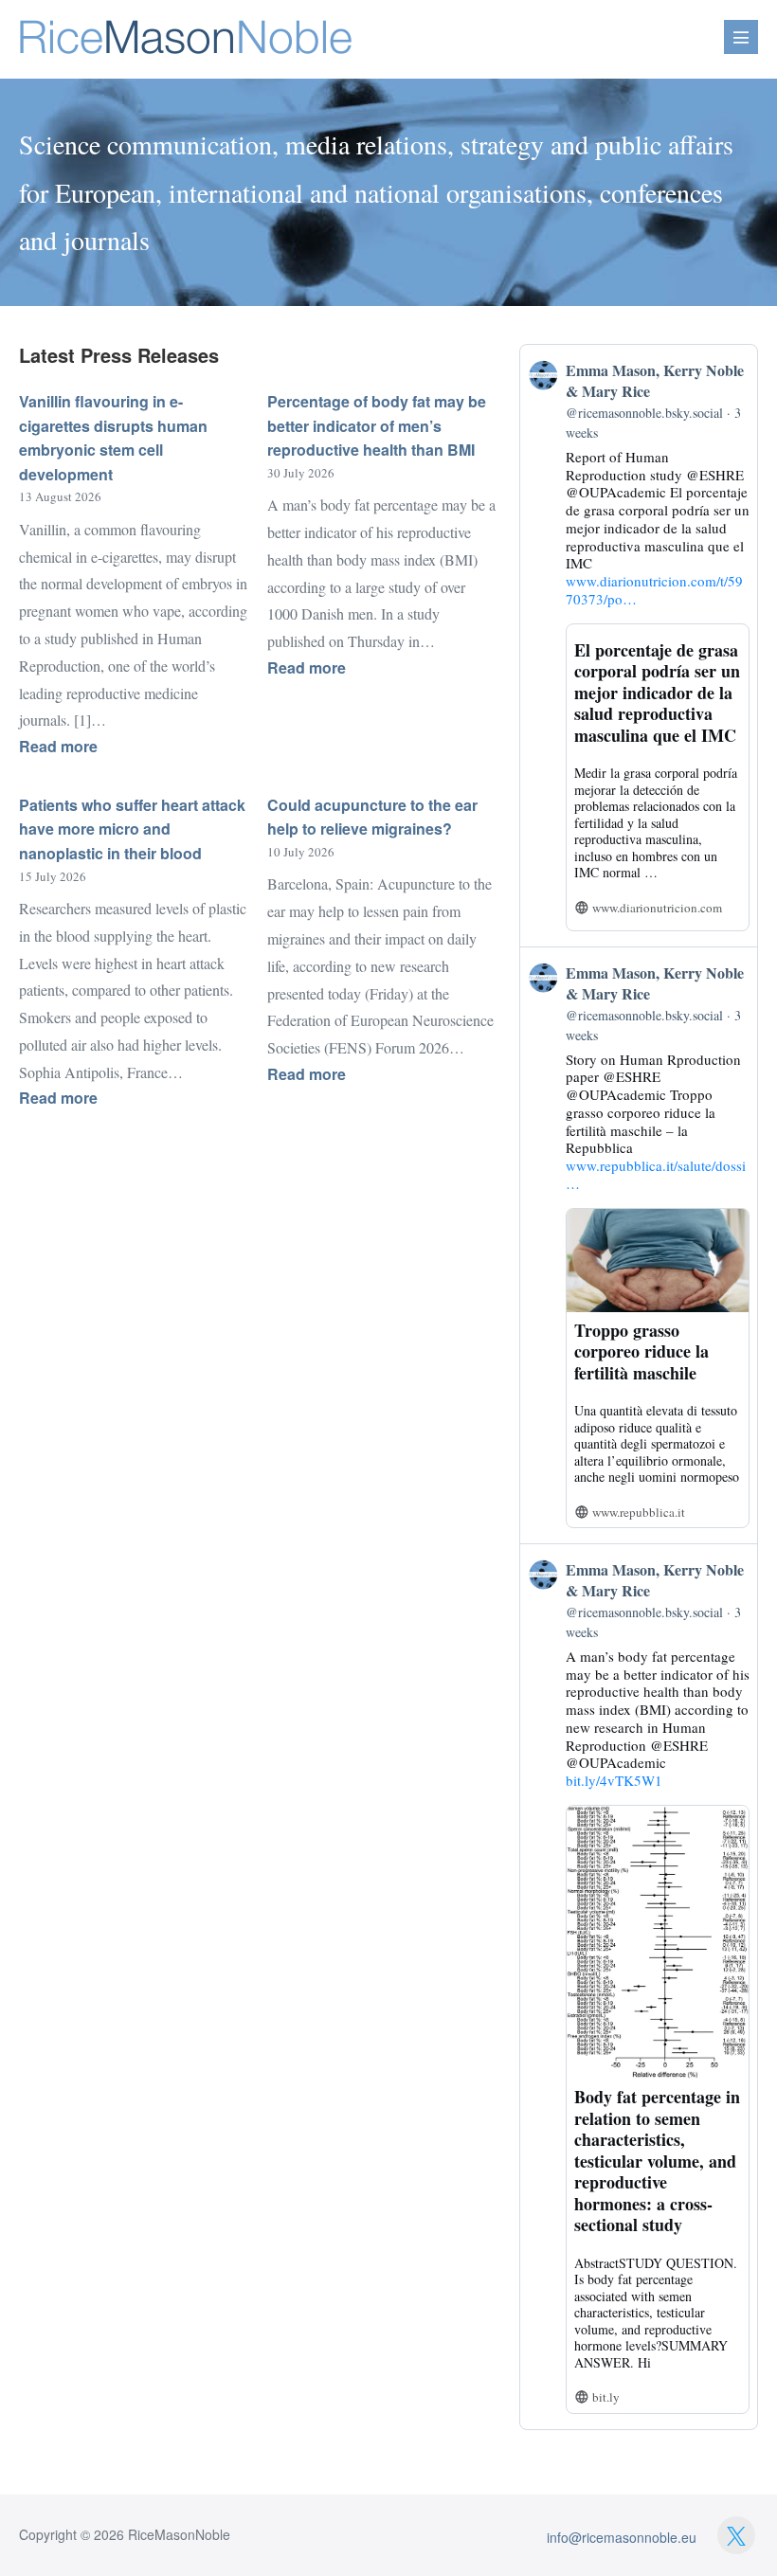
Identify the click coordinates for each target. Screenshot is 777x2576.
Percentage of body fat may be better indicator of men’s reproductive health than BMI (377, 425)
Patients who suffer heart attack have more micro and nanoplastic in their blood (132, 829)
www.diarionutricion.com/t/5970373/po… (654, 590)
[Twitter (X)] (736, 2535)
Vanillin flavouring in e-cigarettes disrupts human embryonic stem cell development (113, 438)
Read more (105, 747)
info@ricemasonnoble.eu (622, 2537)
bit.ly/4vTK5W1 (614, 1780)
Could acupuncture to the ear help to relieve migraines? (372, 817)
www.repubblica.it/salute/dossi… (656, 1174)
